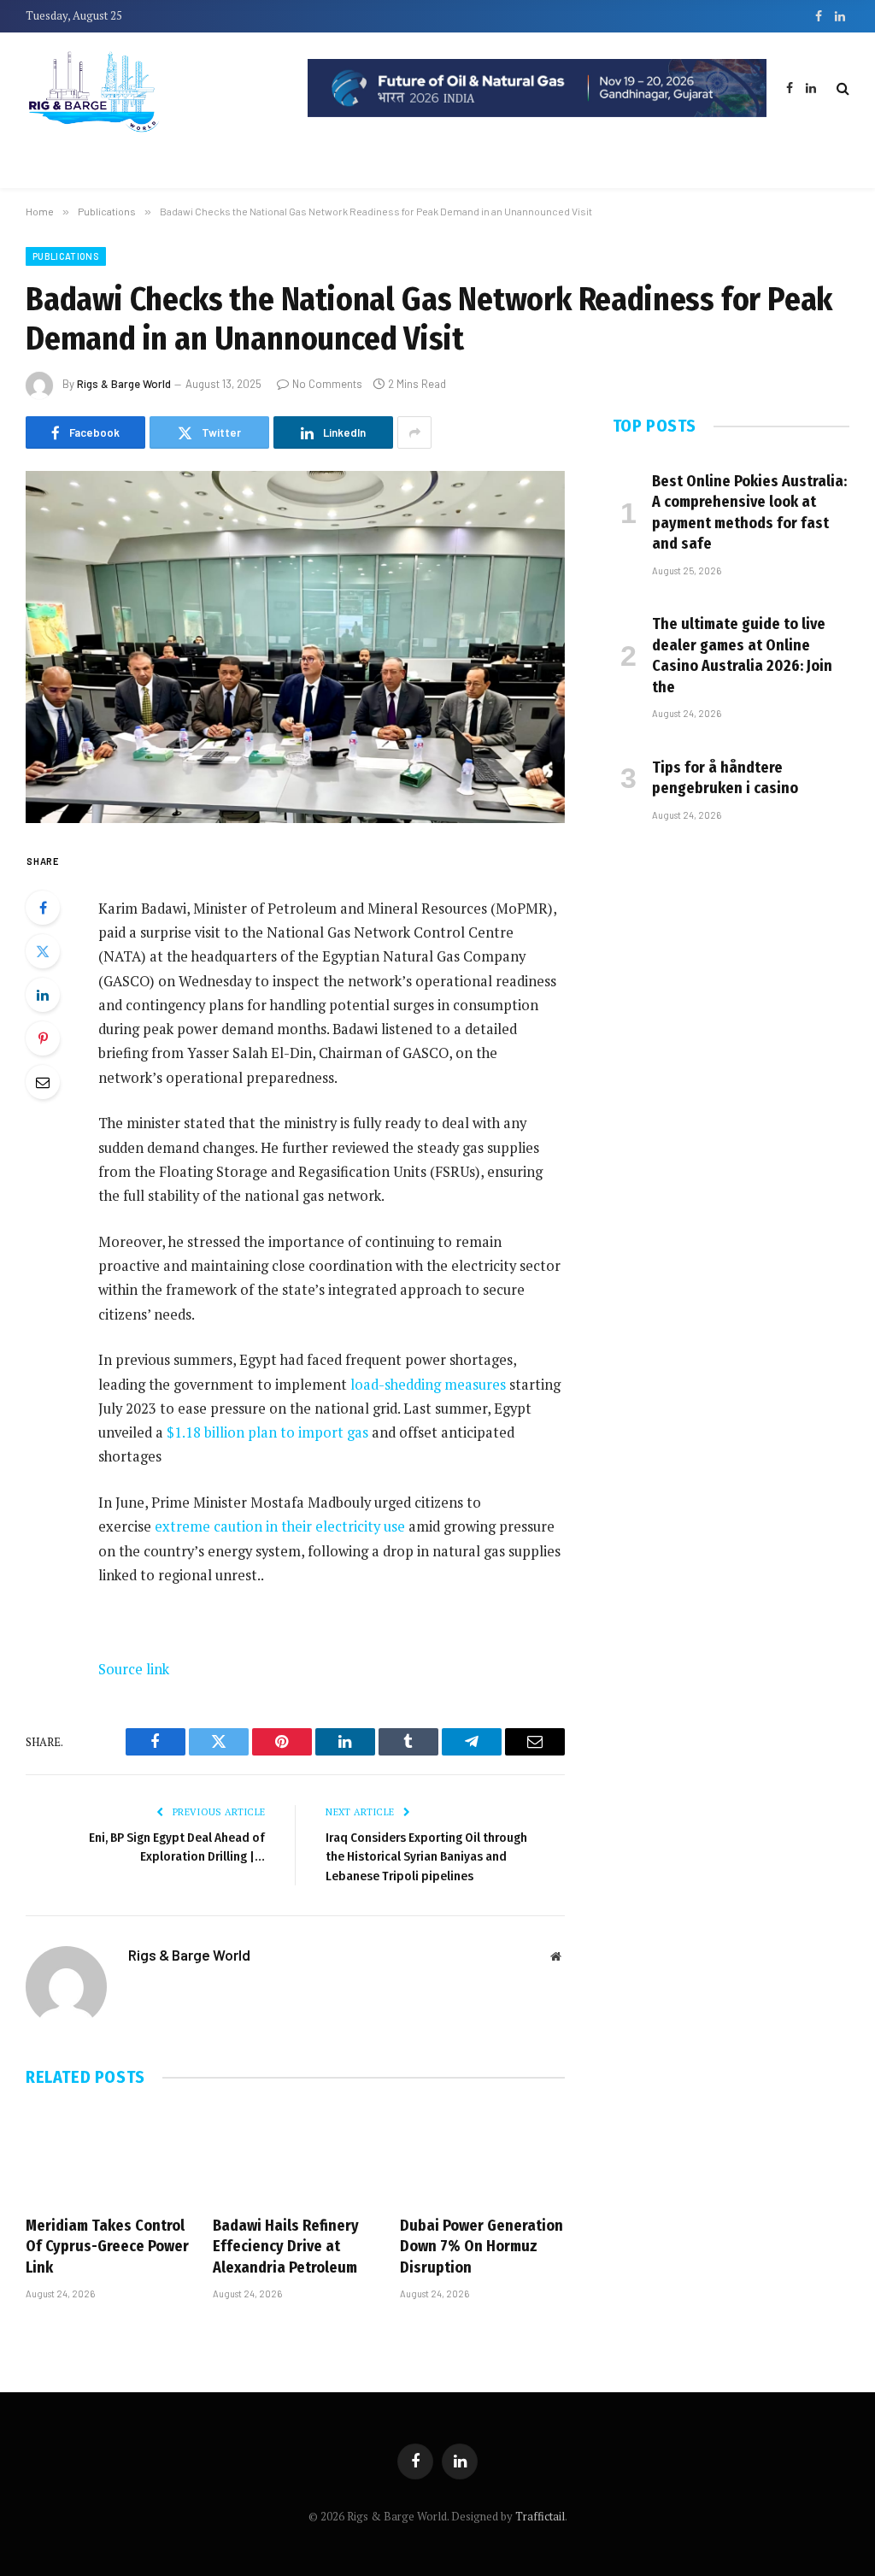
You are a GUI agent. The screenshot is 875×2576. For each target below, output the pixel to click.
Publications (66, 256)
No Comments (327, 384)
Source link (134, 1669)
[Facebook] (43, 908)
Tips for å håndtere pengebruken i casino (725, 778)
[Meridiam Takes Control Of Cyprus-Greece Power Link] (108, 2155)
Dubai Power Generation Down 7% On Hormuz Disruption (482, 2247)
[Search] (841, 88)
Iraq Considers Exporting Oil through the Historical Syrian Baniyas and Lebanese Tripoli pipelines (426, 1857)
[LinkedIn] (43, 995)
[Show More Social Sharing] (414, 432)
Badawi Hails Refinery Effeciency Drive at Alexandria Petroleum (286, 2247)
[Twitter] (43, 951)
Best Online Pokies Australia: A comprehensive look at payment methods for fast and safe (749, 512)
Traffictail (540, 2516)
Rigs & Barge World (124, 384)
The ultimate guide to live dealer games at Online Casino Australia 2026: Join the (742, 655)
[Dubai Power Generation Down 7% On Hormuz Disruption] (482, 2155)
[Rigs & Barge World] (154, 88)
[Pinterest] (43, 1038)
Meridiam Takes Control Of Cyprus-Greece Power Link (107, 2247)
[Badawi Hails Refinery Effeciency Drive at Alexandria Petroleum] (295, 2155)
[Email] (43, 1082)
